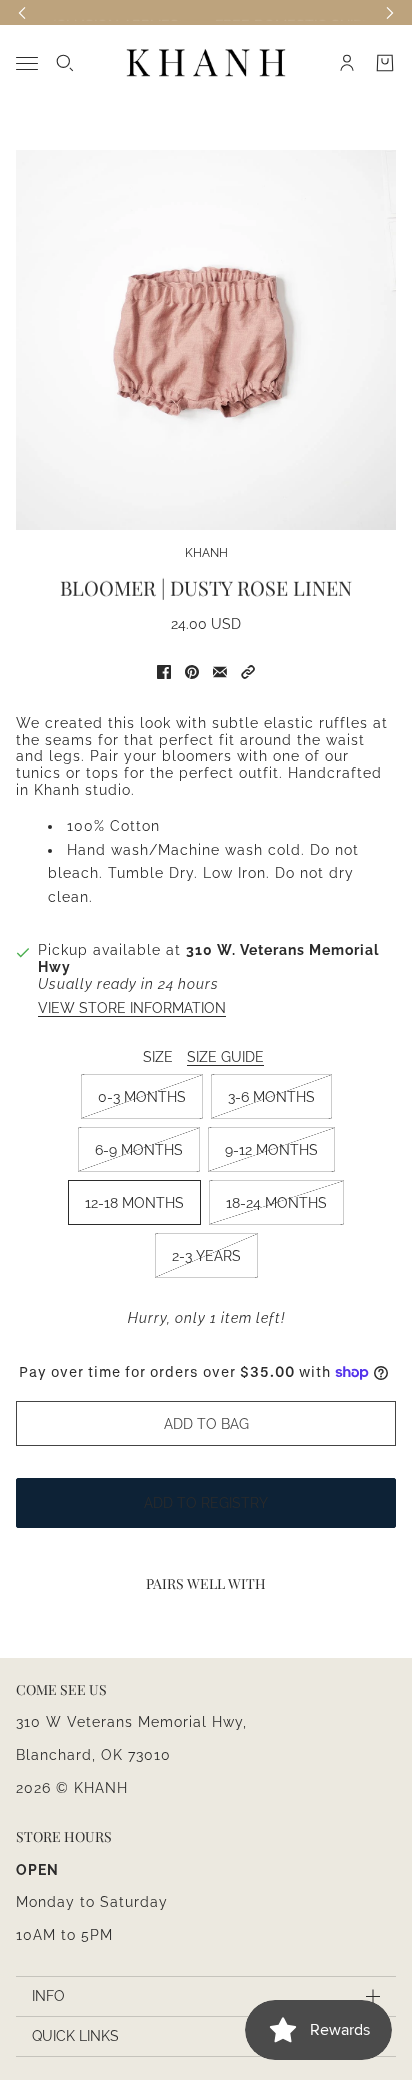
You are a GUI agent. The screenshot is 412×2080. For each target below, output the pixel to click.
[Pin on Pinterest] (192, 672)
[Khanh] (206, 63)
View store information (132, 1008)
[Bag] (385, 63)
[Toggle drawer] (27, 63)
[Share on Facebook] (164, 672)
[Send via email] (220, 672)
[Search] (65, 63)
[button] (248, 672)
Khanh (206, 553)
